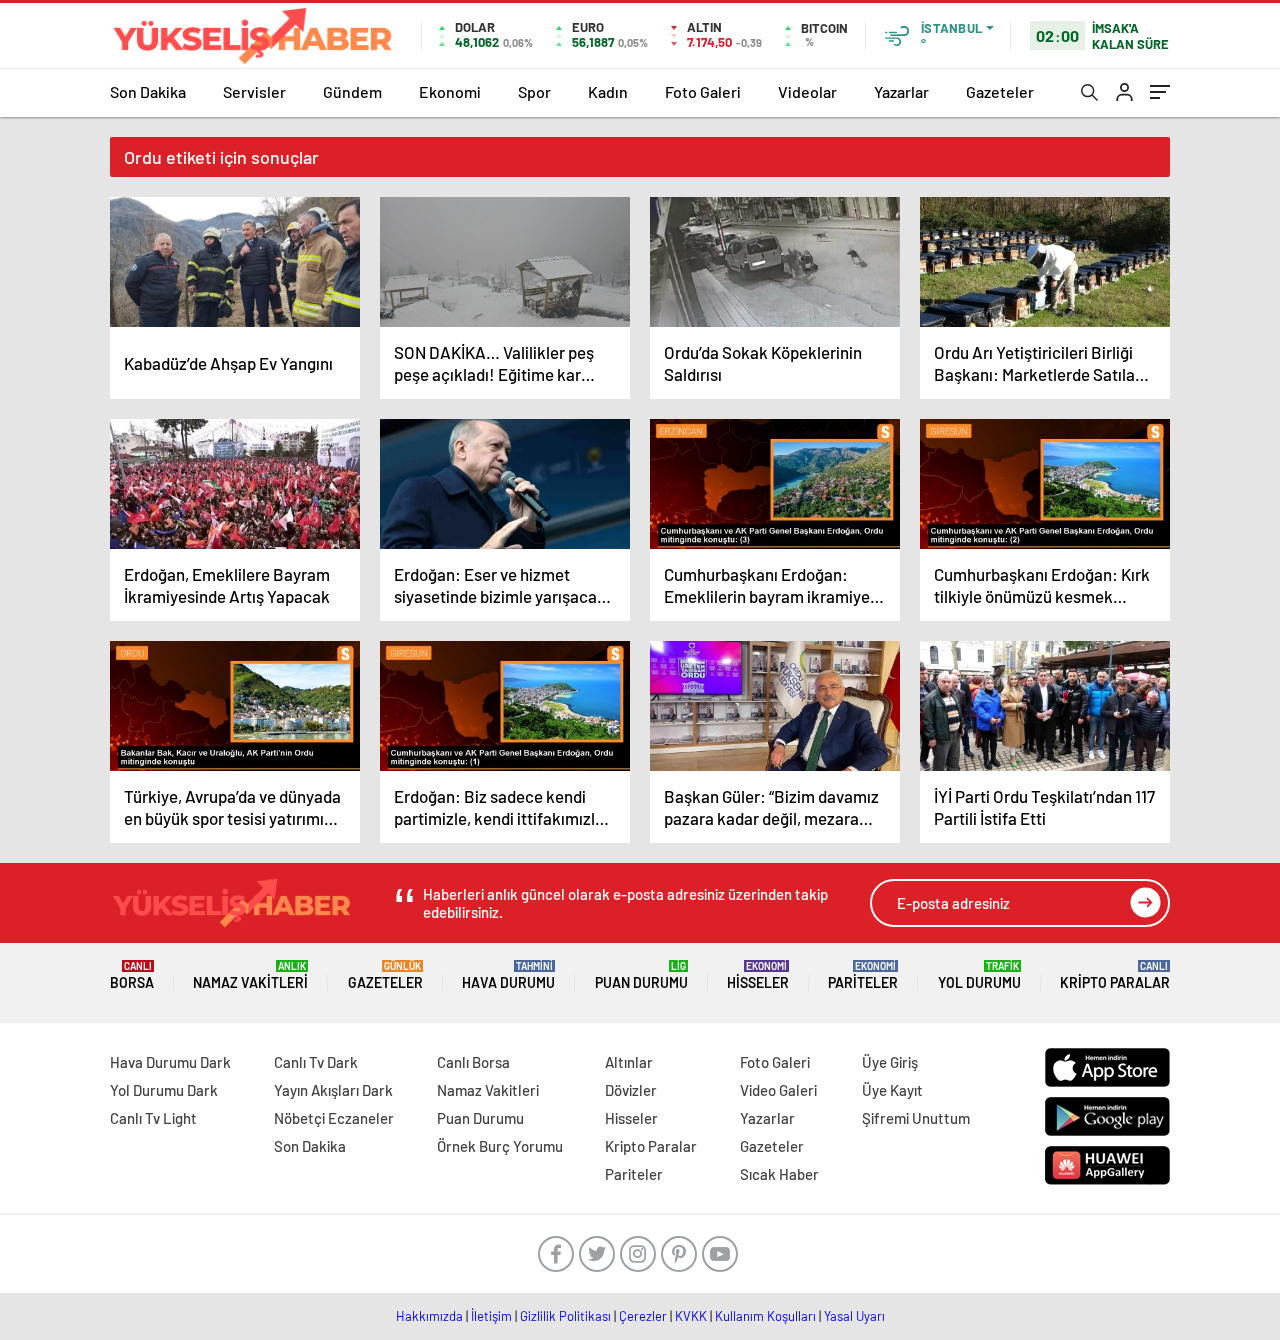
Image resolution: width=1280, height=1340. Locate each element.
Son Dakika (148, 91)
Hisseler (758, 975)
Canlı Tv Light (153, 1118)
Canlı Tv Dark (316, 1062)
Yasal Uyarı (854, 1316)
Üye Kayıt (892, 1090)
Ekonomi (450, 91)
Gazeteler (1000, 91)
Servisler (254, 91)
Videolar (807, 91)
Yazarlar (901, 91)
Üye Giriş (890, 1062)
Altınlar (629, 1062)
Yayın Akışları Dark (333, 1090)
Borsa (132, 975)
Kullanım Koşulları (765, 1316)
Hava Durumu (508, 975)
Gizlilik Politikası (565, 1316)
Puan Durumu (641, 975)
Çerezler (643, 1316)
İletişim (491, 1316)
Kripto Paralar (1115, 975)
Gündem (352, 91)
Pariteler (863, 975)
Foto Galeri (703, 91)
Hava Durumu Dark (170, 1062)
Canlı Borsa (473, 1062)
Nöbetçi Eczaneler (334, 1118)
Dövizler (631, 1090)
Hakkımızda (429, 1316)
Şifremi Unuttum (916, 1118)
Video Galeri (778, 1090)
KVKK (691, 1316)
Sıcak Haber (779, 1174)
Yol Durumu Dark (164, 1090)
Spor (534, 91)
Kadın (608, 91)
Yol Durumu (979, 975)
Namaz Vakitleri (250, 975)
